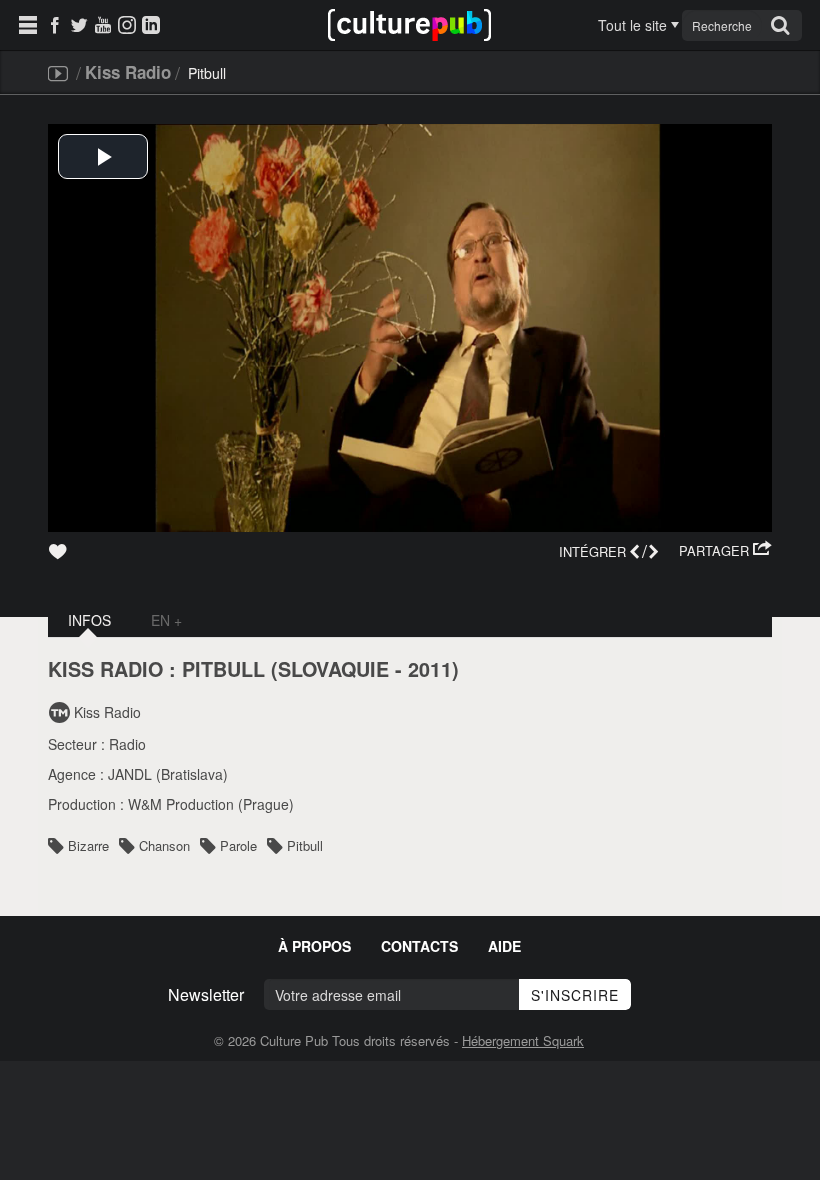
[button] (725, 551)
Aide (504, 946)
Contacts (419, 946)
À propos (314, 946)
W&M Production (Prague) (211, 804)
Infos (89, 620)
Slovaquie (333, 669)
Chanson (164, 845)
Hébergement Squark (523, 1040)
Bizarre (88, 845)
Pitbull (305, 845)
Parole (238, 845)
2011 (430, 669)
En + (166, 620)
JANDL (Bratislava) (168, 774)
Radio (127, 744)
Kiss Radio (128, 72)
